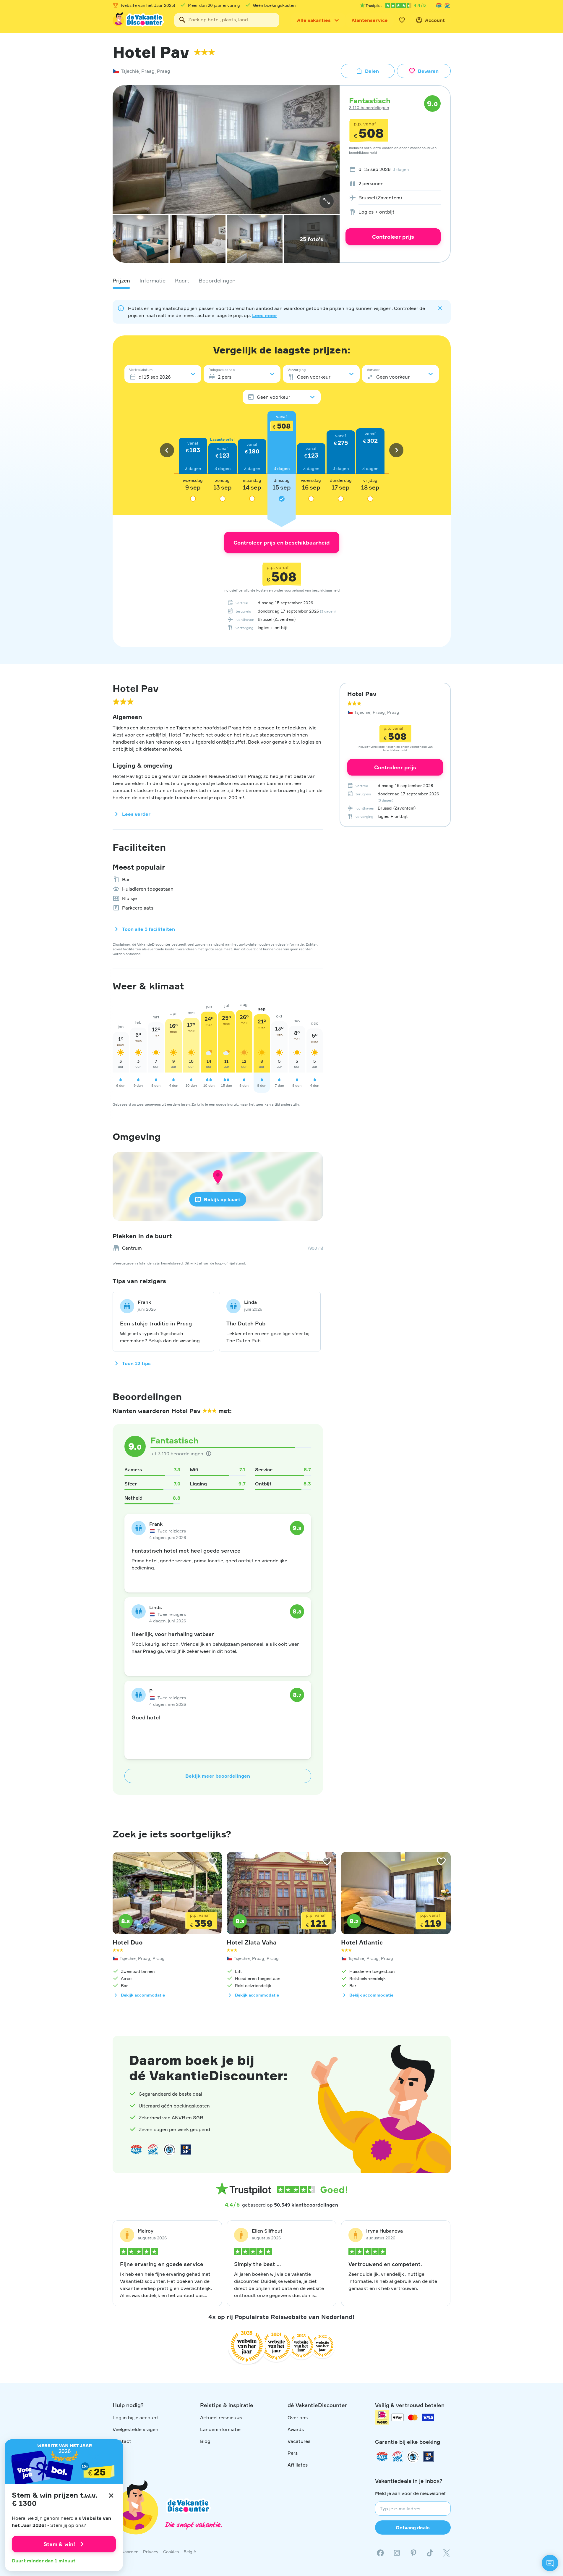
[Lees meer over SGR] (447, 5)
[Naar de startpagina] (139, 20)
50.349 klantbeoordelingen (306, 2205)
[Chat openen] (550, 2563)
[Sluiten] (111, 2496)
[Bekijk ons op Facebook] (380, 2553)
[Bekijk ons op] (397, 2553)
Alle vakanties (314, 20)
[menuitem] (393, 169)
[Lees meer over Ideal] (169, 2149)
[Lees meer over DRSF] (186, 2149)
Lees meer (265, 315)
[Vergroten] (327, 201)
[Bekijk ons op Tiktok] (430, 2553)
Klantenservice (370, 20)
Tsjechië (130, 71)
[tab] (121, 280)
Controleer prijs (393, 237)
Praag (148, 71)
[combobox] (227, 20)
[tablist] (282, 280)
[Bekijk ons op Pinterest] (413, 2553)
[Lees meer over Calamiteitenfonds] (413, 2457)
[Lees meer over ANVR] (439, 5)
